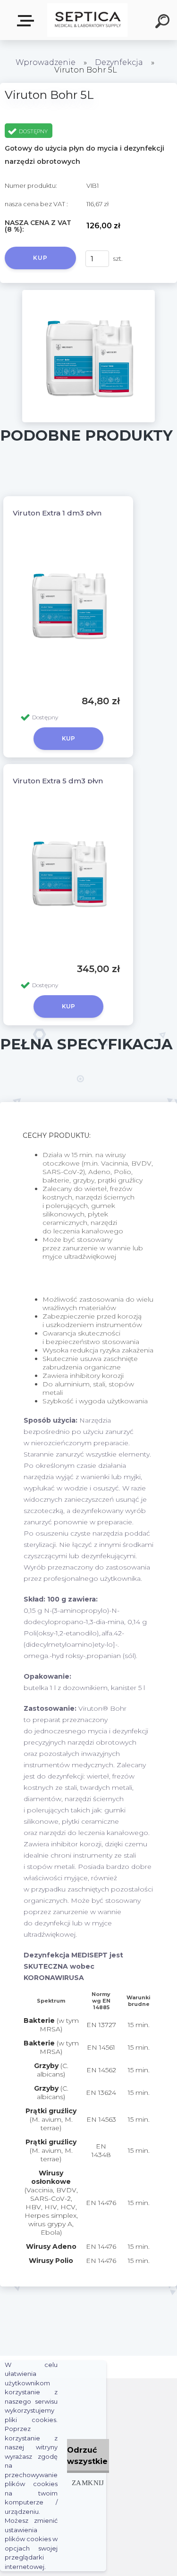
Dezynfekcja (119, 62)
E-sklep (27, 21)
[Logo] (88, 20)
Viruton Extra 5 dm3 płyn (58, 781)
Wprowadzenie (46, 62)
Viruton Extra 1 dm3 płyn (57, 513)
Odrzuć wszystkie (87, 2456)
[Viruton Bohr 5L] (88, 293)
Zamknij (88, 2483)
